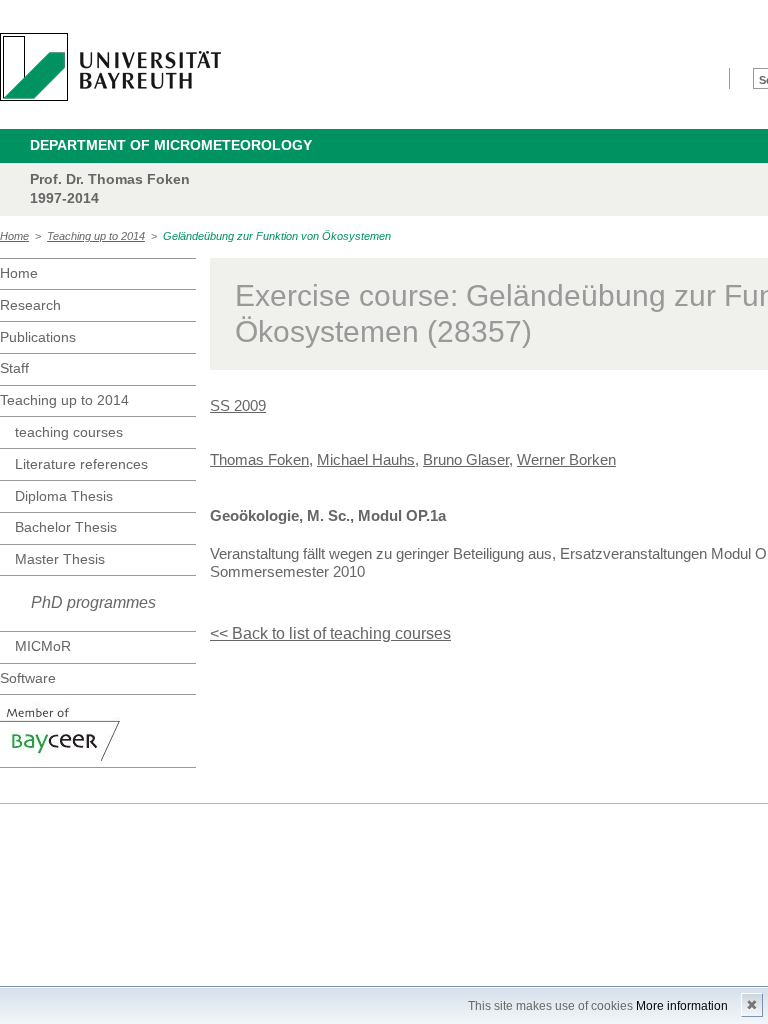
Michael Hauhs (366, 459)
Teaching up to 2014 (96, 236)
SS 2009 (238, 405)
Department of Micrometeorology (171, 145)
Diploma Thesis (64, 496)
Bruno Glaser (466, 459)
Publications (38, 337)
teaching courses (69, 432)
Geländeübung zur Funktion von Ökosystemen (277, 236)
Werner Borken (566, 459)
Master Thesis (60, 559)
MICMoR (43, 646)
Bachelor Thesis (66, 527)
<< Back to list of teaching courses (330, 633)
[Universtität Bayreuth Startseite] (110, 67)
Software (28, 678)
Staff (14, 368)
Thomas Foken (259, 459)
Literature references (81, 464)
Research (30, 305)
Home (14, 236)
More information (682, 1006)
